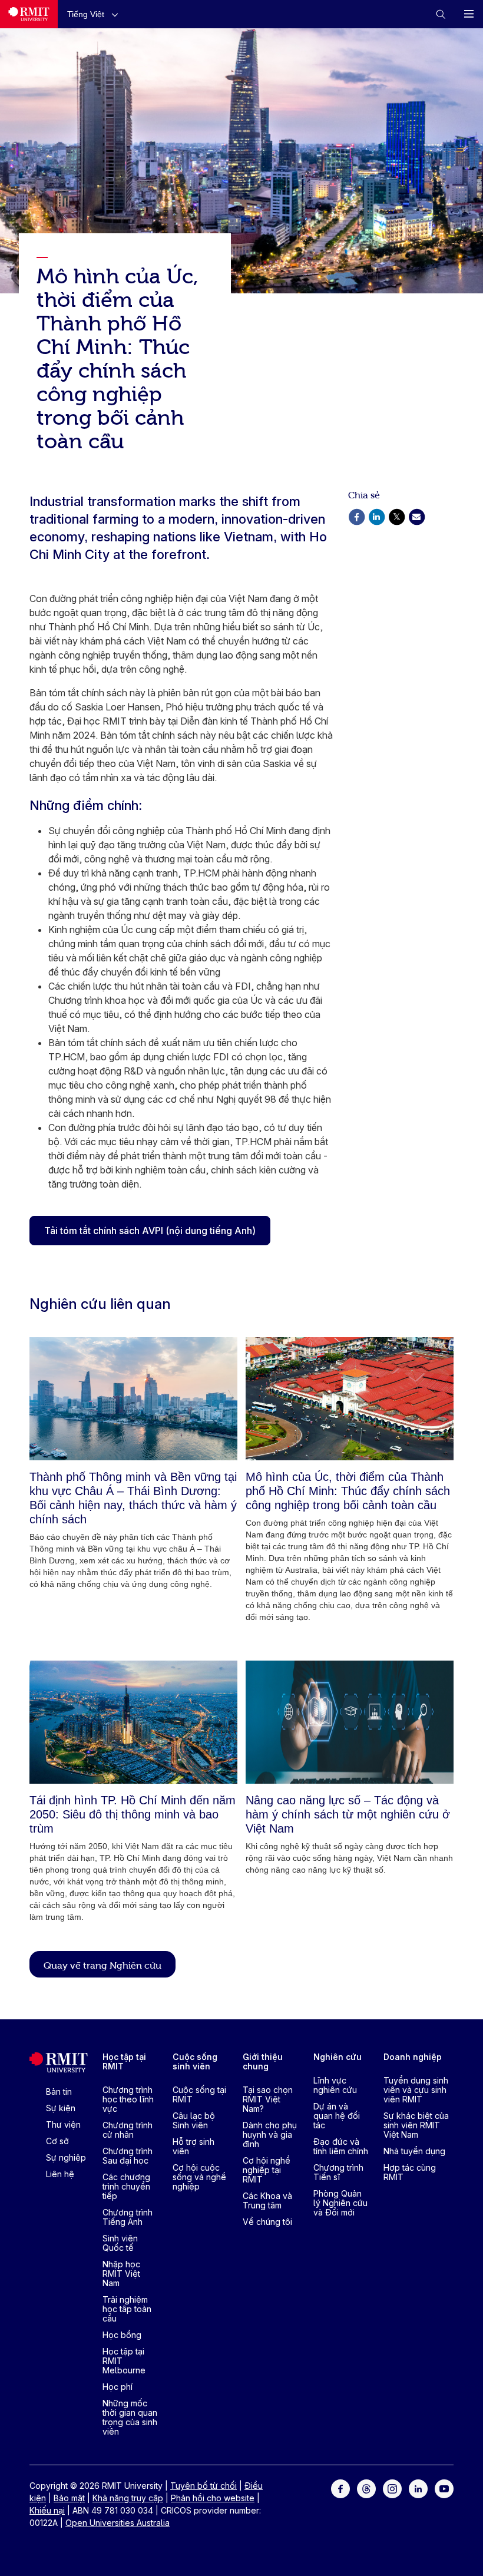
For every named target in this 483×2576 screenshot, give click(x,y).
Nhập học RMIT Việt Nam (121, 2274)
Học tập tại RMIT (124, 2061)
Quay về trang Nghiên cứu (102, 1965)
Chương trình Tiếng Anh (128, 2217)
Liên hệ (60, 2174)
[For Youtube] (444, 2488)
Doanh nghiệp (413, 2057)
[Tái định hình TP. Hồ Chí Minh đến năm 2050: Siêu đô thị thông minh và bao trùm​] (133, 1722)
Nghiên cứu (338, 2057)
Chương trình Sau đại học (128, 2156)
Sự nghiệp (66, 2157)
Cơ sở (57, 2141)
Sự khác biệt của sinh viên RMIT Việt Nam (416, 2125)
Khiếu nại (47, 2510)
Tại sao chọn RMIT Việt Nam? (268, 2099)
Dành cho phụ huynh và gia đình (270, 2134)
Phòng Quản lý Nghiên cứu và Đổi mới (340, 2203)
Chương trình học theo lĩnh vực (128, 2099)
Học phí (118, 2387)
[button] (95, 14)
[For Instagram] (392, 2488)
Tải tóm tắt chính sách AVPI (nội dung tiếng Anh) (150, 1231)
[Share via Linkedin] (376, 516)
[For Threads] (366, 2488)
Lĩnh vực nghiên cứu (335, 2085)
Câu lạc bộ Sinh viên (194, 2120)
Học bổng (122, 2335)
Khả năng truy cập (128, 2498)
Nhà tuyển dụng (414, 2151)
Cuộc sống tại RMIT (199, 2094)
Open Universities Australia (118, 2523)
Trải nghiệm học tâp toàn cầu (127, 2309)
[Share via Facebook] (356, 516)
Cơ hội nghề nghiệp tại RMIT (267, 2170)
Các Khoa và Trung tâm (267, 2200)
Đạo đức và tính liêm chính (341, 2146)
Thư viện (63, 2124)
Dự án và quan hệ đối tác (337, 2116)
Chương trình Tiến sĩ (338, 2172)
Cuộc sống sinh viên (195, 2061)
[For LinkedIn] (418, 2488)
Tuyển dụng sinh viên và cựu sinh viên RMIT (416, 2090)
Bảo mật (69, 2498)
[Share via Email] (416, 516)
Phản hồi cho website (213, 2498)
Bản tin (59, 2091)
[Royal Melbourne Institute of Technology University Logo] (29, 14)
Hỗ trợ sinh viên (193, 2146)
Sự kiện (61, 2108)
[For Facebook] (340, 2488)
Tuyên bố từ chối (204, 2486)
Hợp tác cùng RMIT (410, 2172)
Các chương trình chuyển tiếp (126, 2186)
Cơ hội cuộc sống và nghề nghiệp (199, 2177)
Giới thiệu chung (263, 2061)
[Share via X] (396, 516)
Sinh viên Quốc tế (120, 2243)
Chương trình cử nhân (128, 2130)
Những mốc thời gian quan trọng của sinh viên (130, 2417)
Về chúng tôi (267, 2222)
